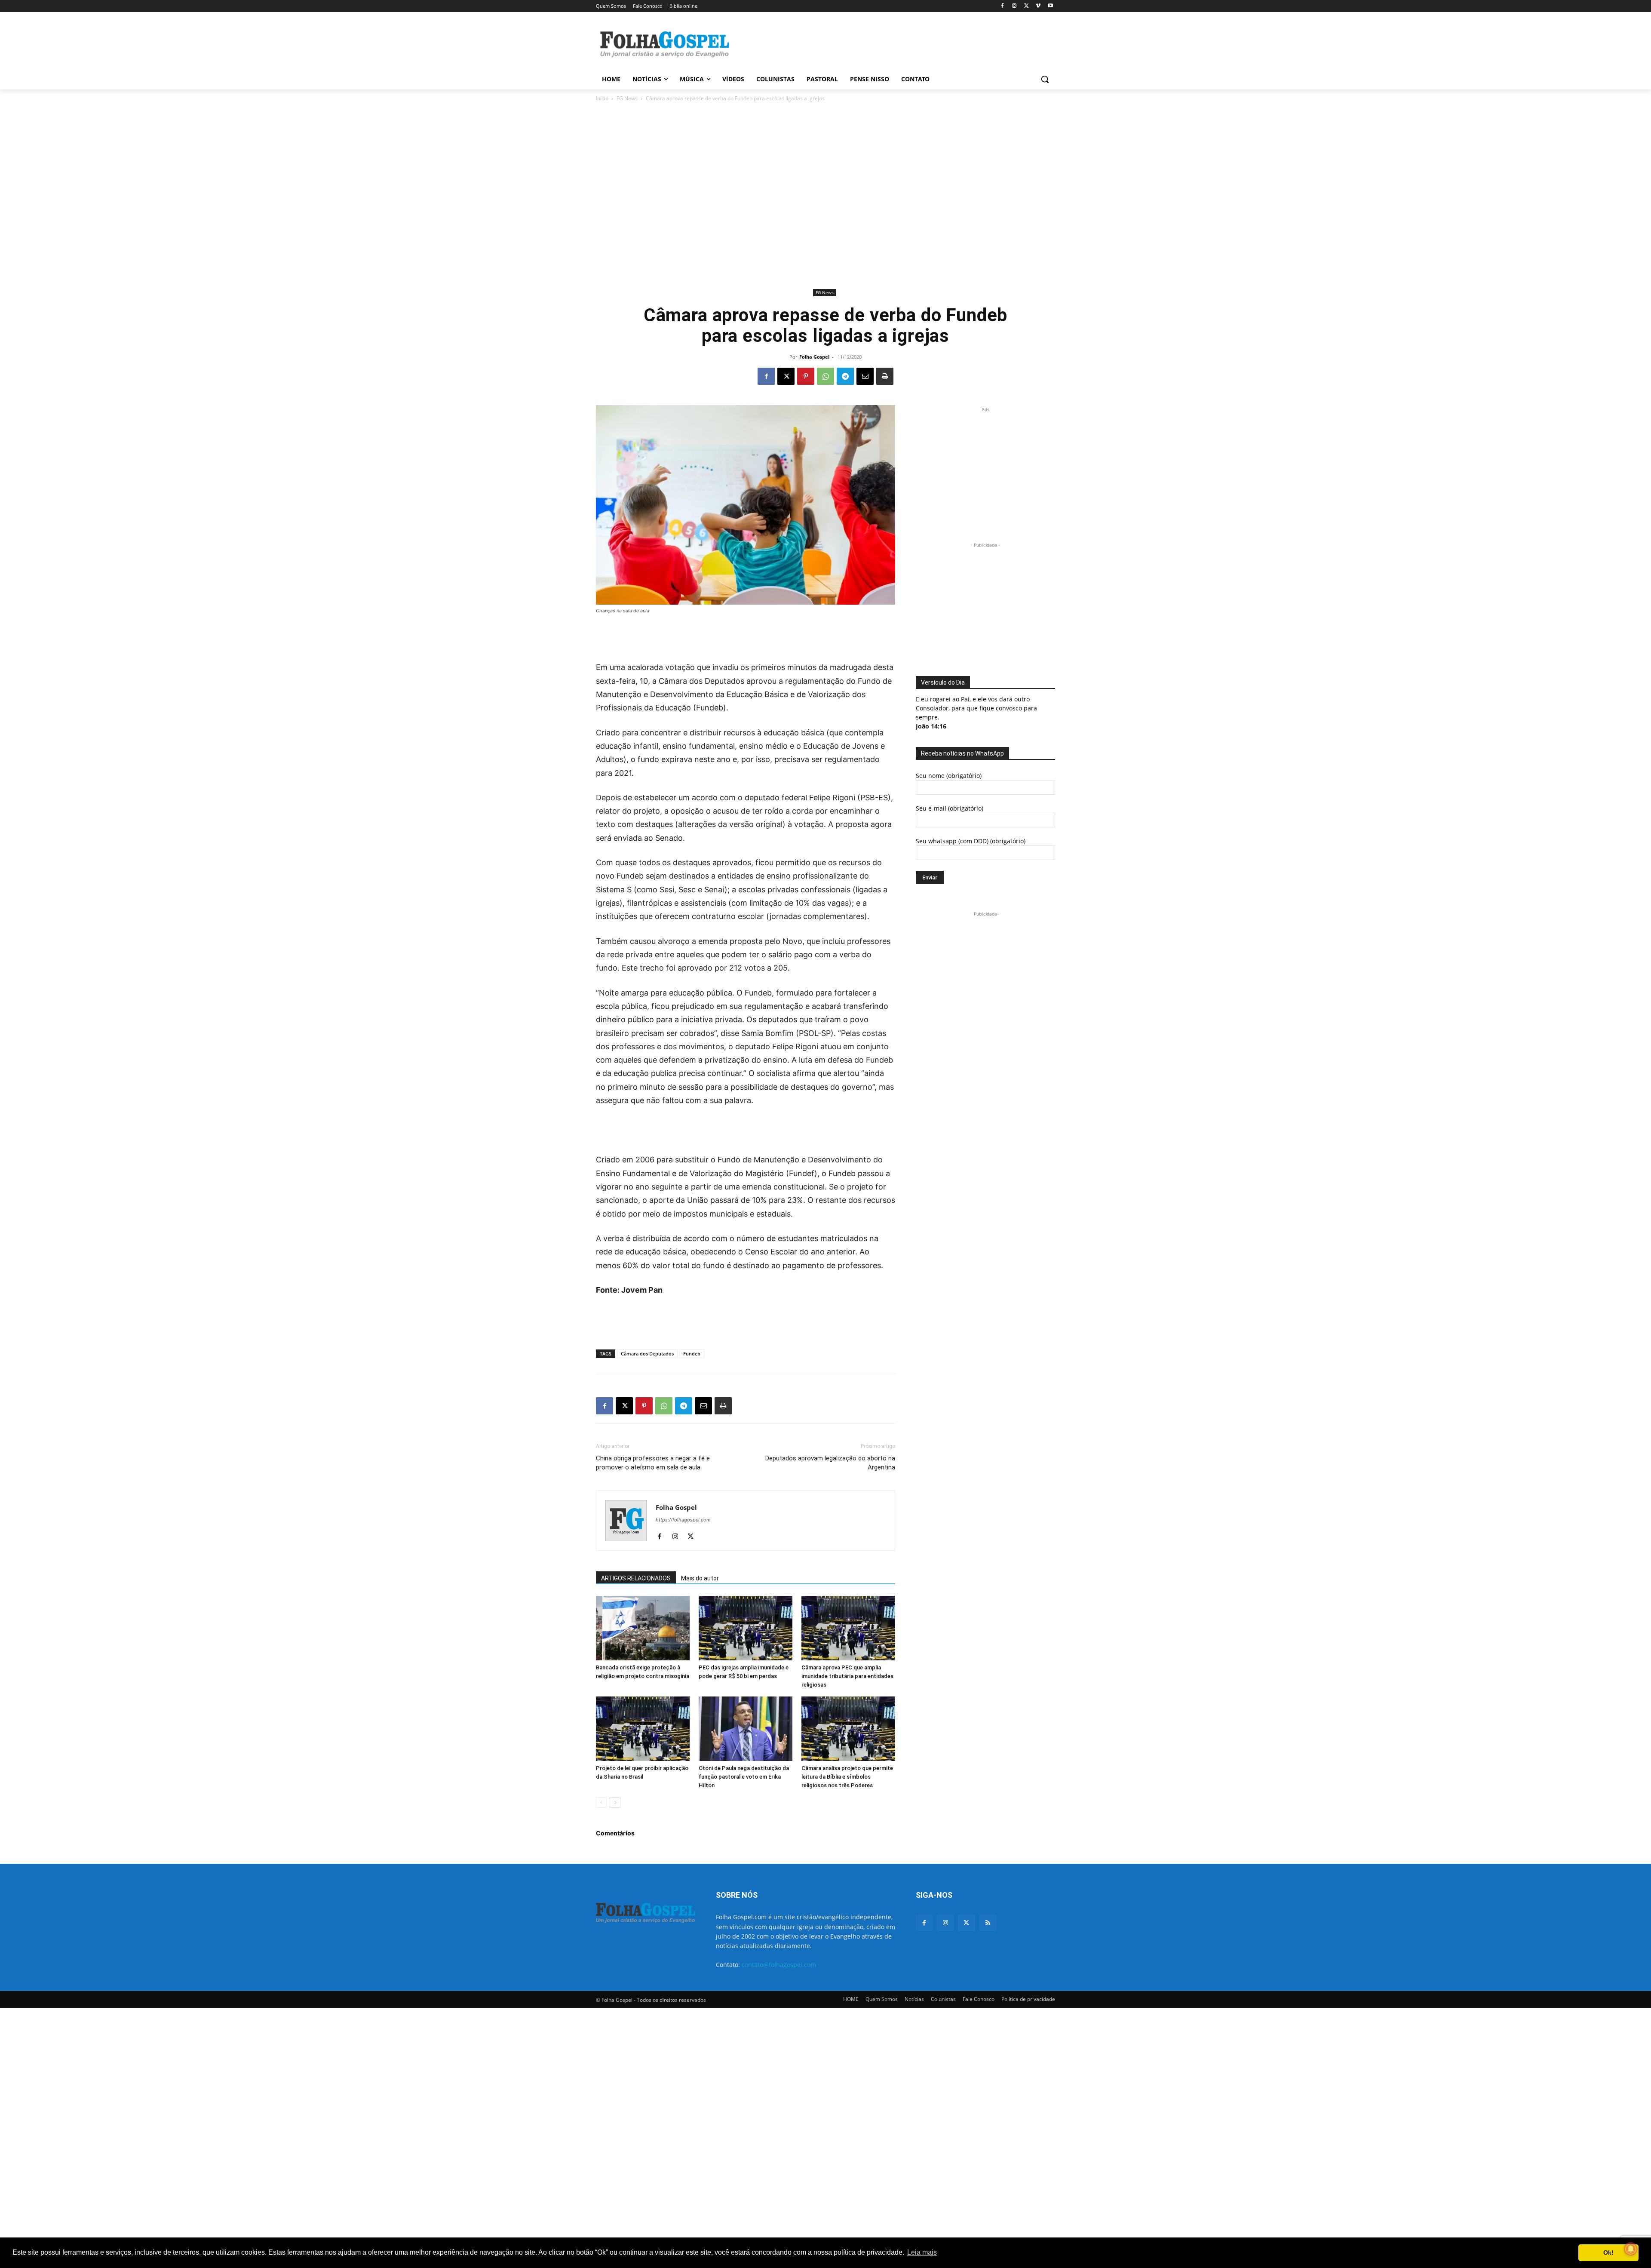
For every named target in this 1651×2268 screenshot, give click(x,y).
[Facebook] (1002, 6)
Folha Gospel (814, 357)
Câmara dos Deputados (647, 1354)
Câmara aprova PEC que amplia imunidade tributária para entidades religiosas (847, 1676)
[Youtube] (1050, 6)
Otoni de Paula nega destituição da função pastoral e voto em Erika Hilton (744, 1777)
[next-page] (615, 1802)
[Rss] (988, 1923)
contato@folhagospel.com (779, 1965)
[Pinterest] (806, 376)
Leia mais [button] (922, 2252)
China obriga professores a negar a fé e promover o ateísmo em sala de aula (653, 1463)
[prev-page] (601, 1802)
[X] (1027, 6)
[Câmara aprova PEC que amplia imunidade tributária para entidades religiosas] (848, 1628)
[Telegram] (845, 376)
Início (602, 98)
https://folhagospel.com (683, 1520)
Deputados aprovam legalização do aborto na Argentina (830, 1463)
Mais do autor (700, 1578)
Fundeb (692, 1354)
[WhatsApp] (825, 376)
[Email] (865, 376)
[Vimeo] (1038, 6)
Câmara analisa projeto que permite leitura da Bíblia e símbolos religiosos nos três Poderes (847, 1777)
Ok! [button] (1608, 2253)
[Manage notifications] (1631, 2249)
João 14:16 (931, 726)
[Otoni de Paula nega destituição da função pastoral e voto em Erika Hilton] (746, 1729)
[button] (1045, 79)
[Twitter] (966, 1923)
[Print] (885, 376)
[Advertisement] (890, 43)
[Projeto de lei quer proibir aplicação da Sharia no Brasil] (643, 1729)
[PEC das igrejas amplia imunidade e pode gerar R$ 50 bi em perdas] (746, 1628)
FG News (627, 98)
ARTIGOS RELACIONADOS (636, 1578)
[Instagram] (1014, 6)
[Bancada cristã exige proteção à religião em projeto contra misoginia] (643, 1628)
